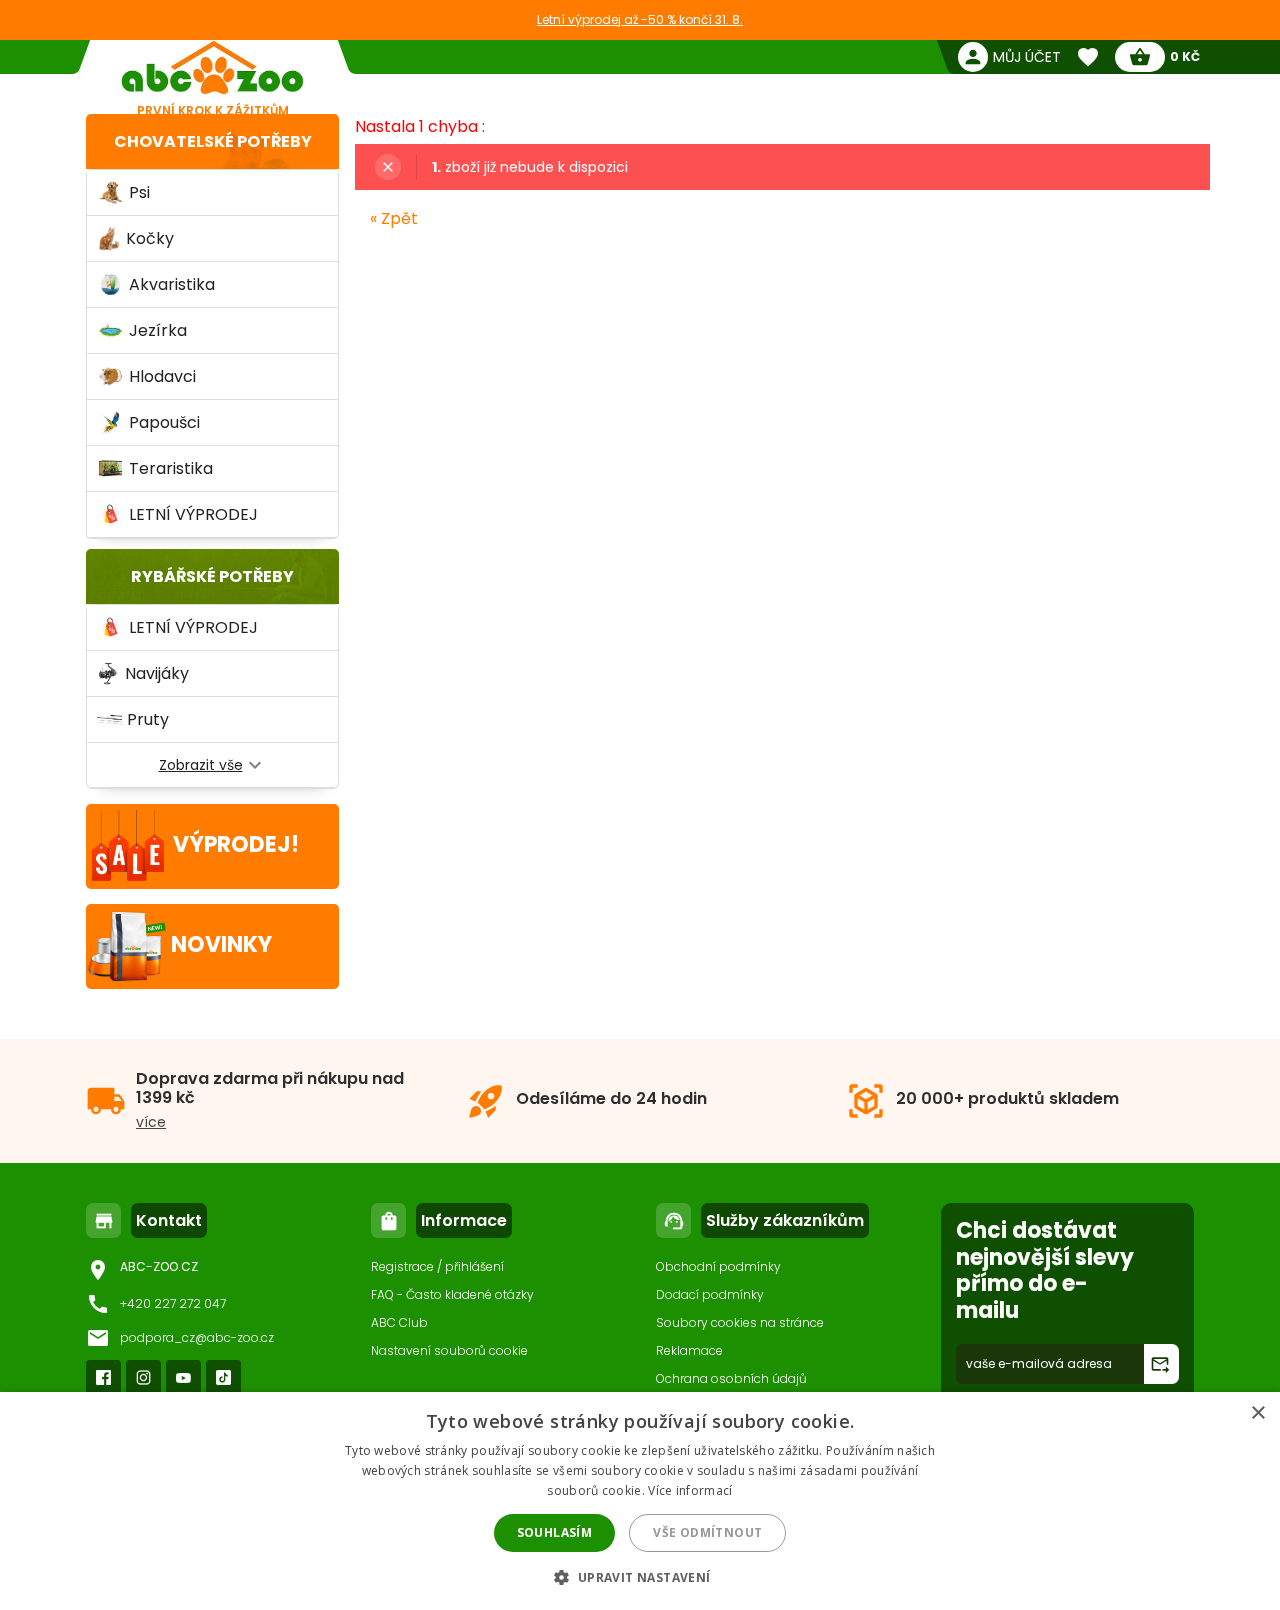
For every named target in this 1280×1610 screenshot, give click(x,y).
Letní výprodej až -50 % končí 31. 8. (640, 19)
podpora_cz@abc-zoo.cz (197, 1337)
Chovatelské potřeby (213, 141)
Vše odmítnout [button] (707, 1532)
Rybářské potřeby (212, 576)
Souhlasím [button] (555, 1532)
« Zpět (394, 218)
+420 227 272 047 (173, 1303)
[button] (639, 1576)
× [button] (1257, 1413)
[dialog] (640, 1501)
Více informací (690, 1490)
